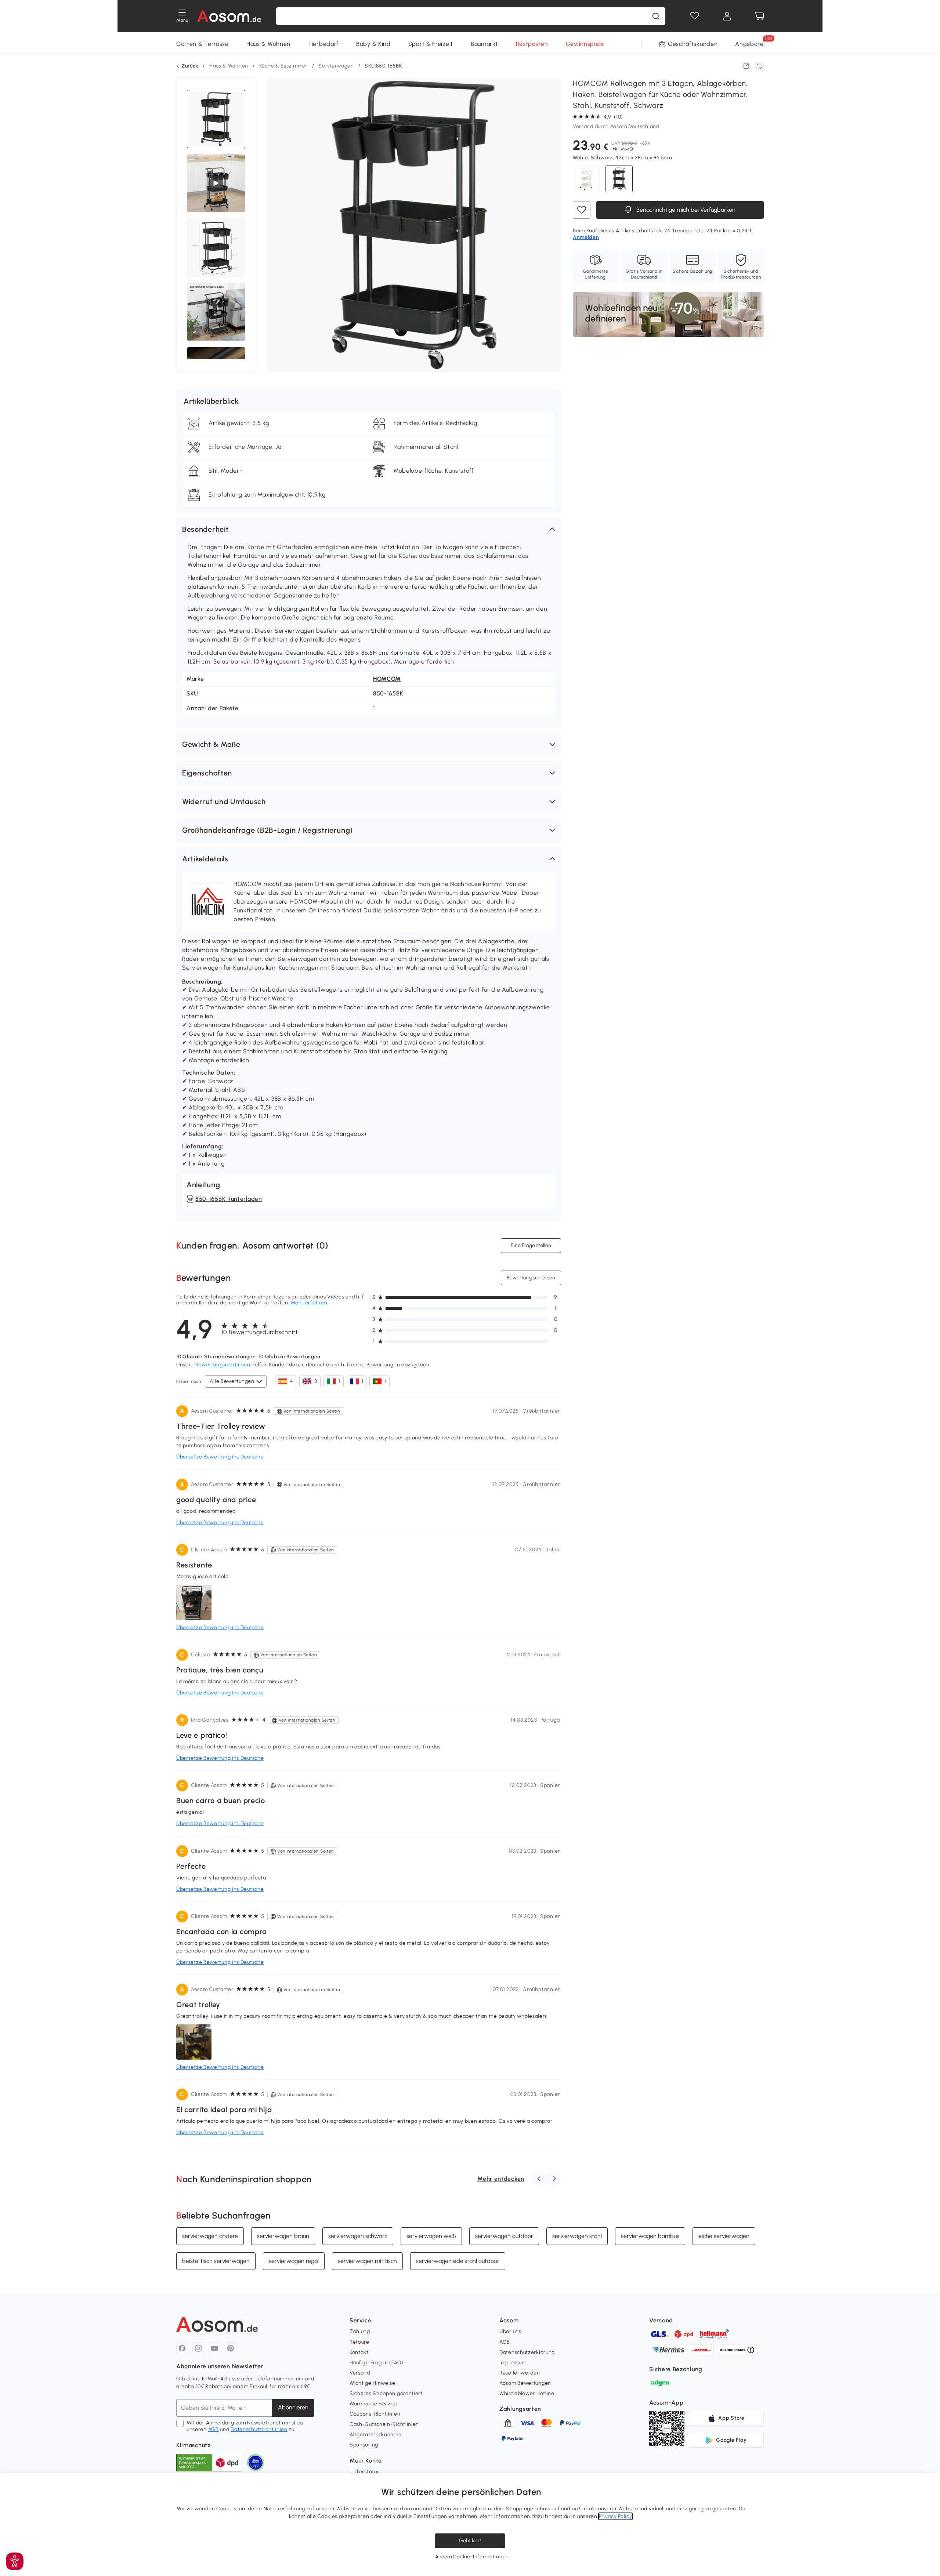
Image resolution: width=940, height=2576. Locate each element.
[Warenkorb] (759, 16)
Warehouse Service (374, 2404)
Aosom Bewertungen (525, 2383)
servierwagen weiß (431, 2236)
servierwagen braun (283, 2236)
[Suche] (656, 16)
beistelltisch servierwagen (216, 2261)
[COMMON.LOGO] (229, 16)
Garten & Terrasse (203, 44)
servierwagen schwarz (358, 2236)
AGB (214, 2429)
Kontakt (359, 2352)
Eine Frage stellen (531, 1245)
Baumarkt (485, 44)
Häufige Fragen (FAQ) (377, 2363)
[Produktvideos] (216, 184)
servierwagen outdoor (504, 2236)
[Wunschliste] (695, 16)
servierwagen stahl (577, 2236)
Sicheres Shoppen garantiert (386, 2393)
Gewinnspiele (585, 44)
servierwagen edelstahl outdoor (458, 2261)
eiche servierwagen (724, 2236)
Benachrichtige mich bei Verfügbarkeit (685, 210)
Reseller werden (520, 2373)
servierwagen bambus (650, 2236)
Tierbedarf (323, 44)
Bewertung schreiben (531, 1278)
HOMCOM (387, 679)
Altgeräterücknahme (376, 2435)
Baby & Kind (373, 44)
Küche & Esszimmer (283, 66)
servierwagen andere (210, 2236)
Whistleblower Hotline (527, 2393)
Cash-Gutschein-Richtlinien (384, 2424)
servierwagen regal (294, 2261)
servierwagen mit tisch (367, 2261)
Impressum (513, 2363)
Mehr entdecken (501, 2179)
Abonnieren (293, 2407)
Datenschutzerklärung (527, 2352)
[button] (369, 529)
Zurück (190, 66)
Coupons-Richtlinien (375, 2414)
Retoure (359, 2342)
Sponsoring (364, 2445)
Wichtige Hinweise (373, 2383)
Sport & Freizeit (431, 44)
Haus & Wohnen (268, 44)
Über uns (510, 2331)
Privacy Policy (616, 2516)
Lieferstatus (364, 2472)
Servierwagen (336, 66)
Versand (360, 2373)
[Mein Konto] (727, 16)
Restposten (532, 44)
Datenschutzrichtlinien (259, 2429)
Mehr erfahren (309, 1303)
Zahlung (360, 2331)
